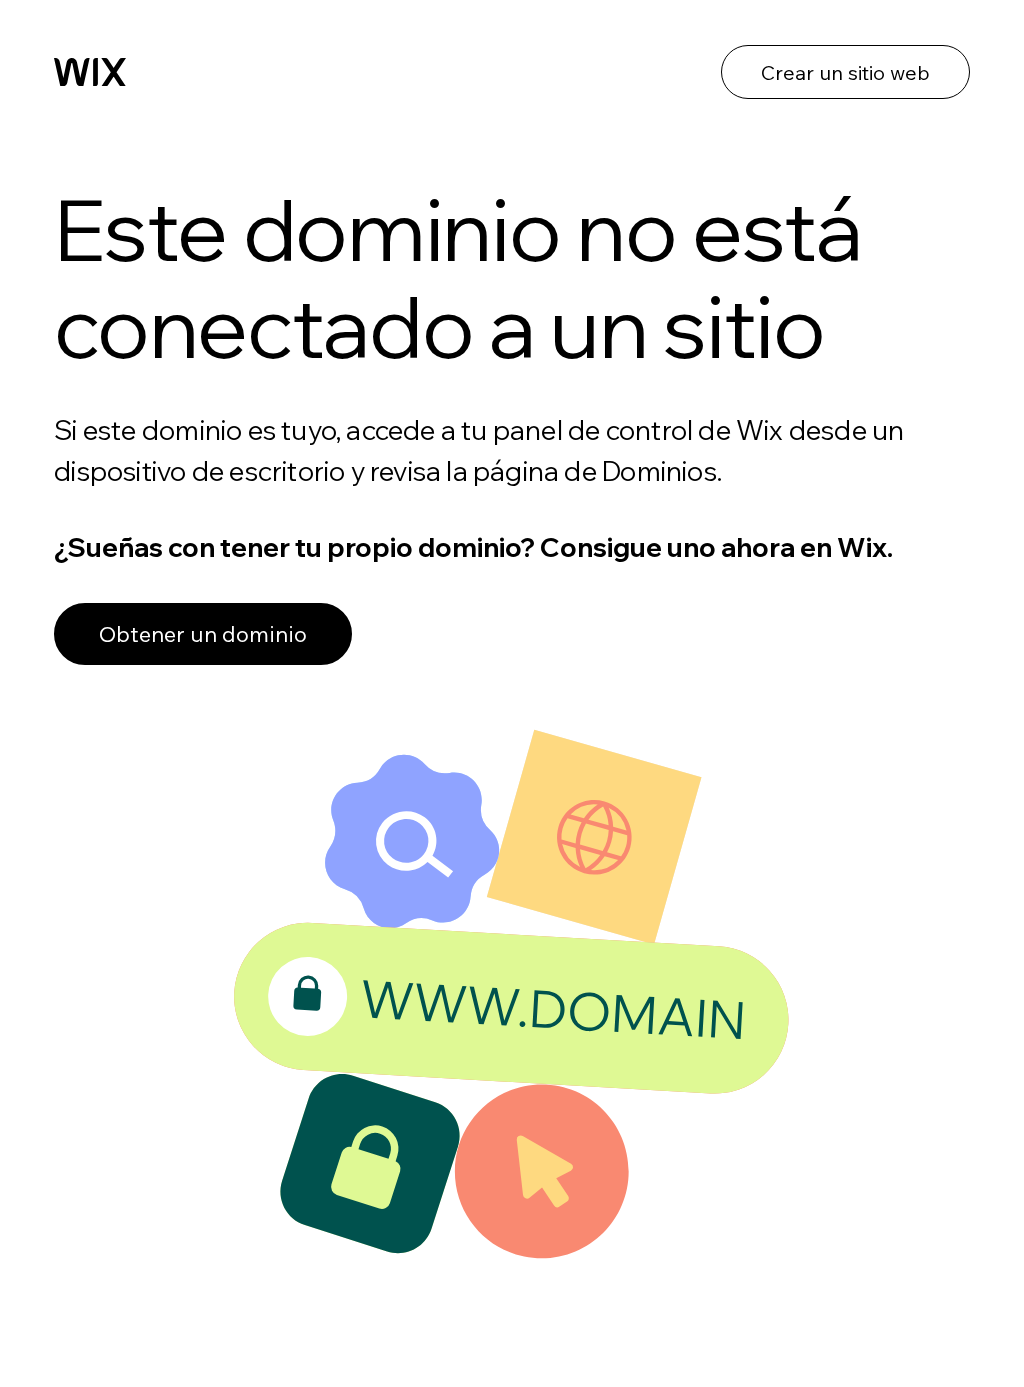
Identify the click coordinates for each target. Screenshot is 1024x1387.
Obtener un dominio (203, 634)
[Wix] (90, 72)
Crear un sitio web (845, 72)
